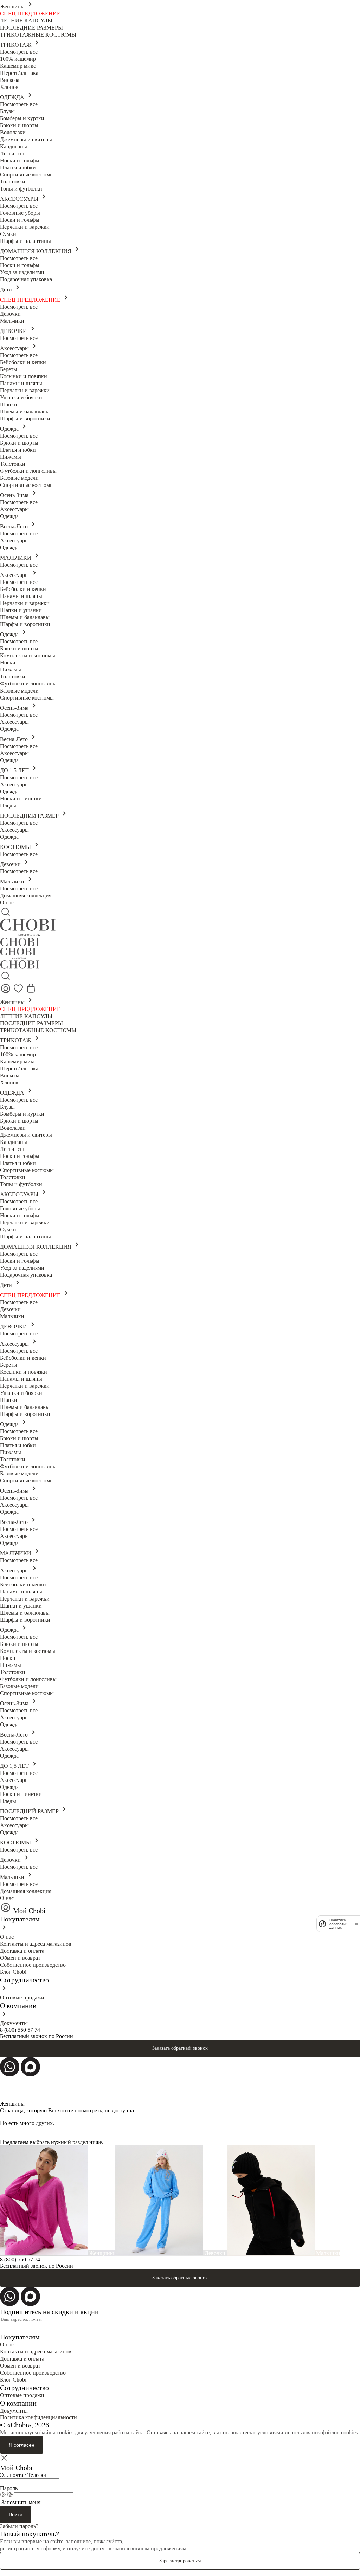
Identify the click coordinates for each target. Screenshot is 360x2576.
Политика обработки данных (338, 1924)
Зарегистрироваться (180, 2561)
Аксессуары (15, 348)
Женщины (13, 7)
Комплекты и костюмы (28, 655)
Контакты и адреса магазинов (36, 1944)
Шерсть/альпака (19, 73)
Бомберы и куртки (22, 118)
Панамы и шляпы (21, 383)
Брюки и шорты (19, 125)
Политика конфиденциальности (38, 2417)
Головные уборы (20, 213)
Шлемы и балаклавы (25, 411)
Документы (14, 2023)
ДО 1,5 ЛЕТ (15, 770)
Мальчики (12, 321)
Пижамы (11, 457)
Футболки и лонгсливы (28, 471)
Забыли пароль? (19, 2526)
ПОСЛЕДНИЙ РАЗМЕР (30, 816)
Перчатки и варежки (25, 227)
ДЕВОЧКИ (14, 331)
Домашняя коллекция (26, 896)
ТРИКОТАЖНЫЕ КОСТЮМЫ (38, 35)
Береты (9, 369)
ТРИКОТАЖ (16, 45)
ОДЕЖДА (13, 97)
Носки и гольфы (20, 160)
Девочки (10, 314)
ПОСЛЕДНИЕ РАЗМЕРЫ (31, 28)
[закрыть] (356, 1924)
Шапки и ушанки (21, 610)
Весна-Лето (15, 526)
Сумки (8, 234)
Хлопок (9, 87)
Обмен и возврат (20, 1958)
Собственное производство (33, 1965)
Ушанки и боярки (21, 397)
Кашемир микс (18, 66)
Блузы (7, 111)
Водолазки (13, 132)
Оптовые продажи (22, 1998)
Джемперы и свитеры (26, 139)
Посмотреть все (19, 52)
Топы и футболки (21, 189)
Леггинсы (12, 153)
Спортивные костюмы (27, 175)
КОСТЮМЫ (16, 847)
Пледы (8, 806)
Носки (8, 662)
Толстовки (13, 182)
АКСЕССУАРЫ (20, 199)
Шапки (9, 404)
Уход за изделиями (22, 272)
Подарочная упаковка (26, 279)
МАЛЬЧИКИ (16, 558)
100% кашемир (18, 59)
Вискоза (10, 80)
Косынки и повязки (24, 376)
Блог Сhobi (13, 1972)
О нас (7, 903)
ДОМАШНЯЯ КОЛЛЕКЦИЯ (36, 251)
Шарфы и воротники (25, 418)
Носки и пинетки (21, 798)
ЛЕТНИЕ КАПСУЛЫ (26, 21)
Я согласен (22, 2445)
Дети (7, 289)
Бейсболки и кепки (23, 362)
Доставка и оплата (22, 1951)
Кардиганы (14, 146)
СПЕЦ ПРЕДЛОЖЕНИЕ (30, 14)
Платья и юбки (18, 168)
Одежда (10, 429)
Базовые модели (19, 478)
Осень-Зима (15, 495)
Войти (16, 2514)
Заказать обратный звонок (180, 2048)
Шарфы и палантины (25, 241)
